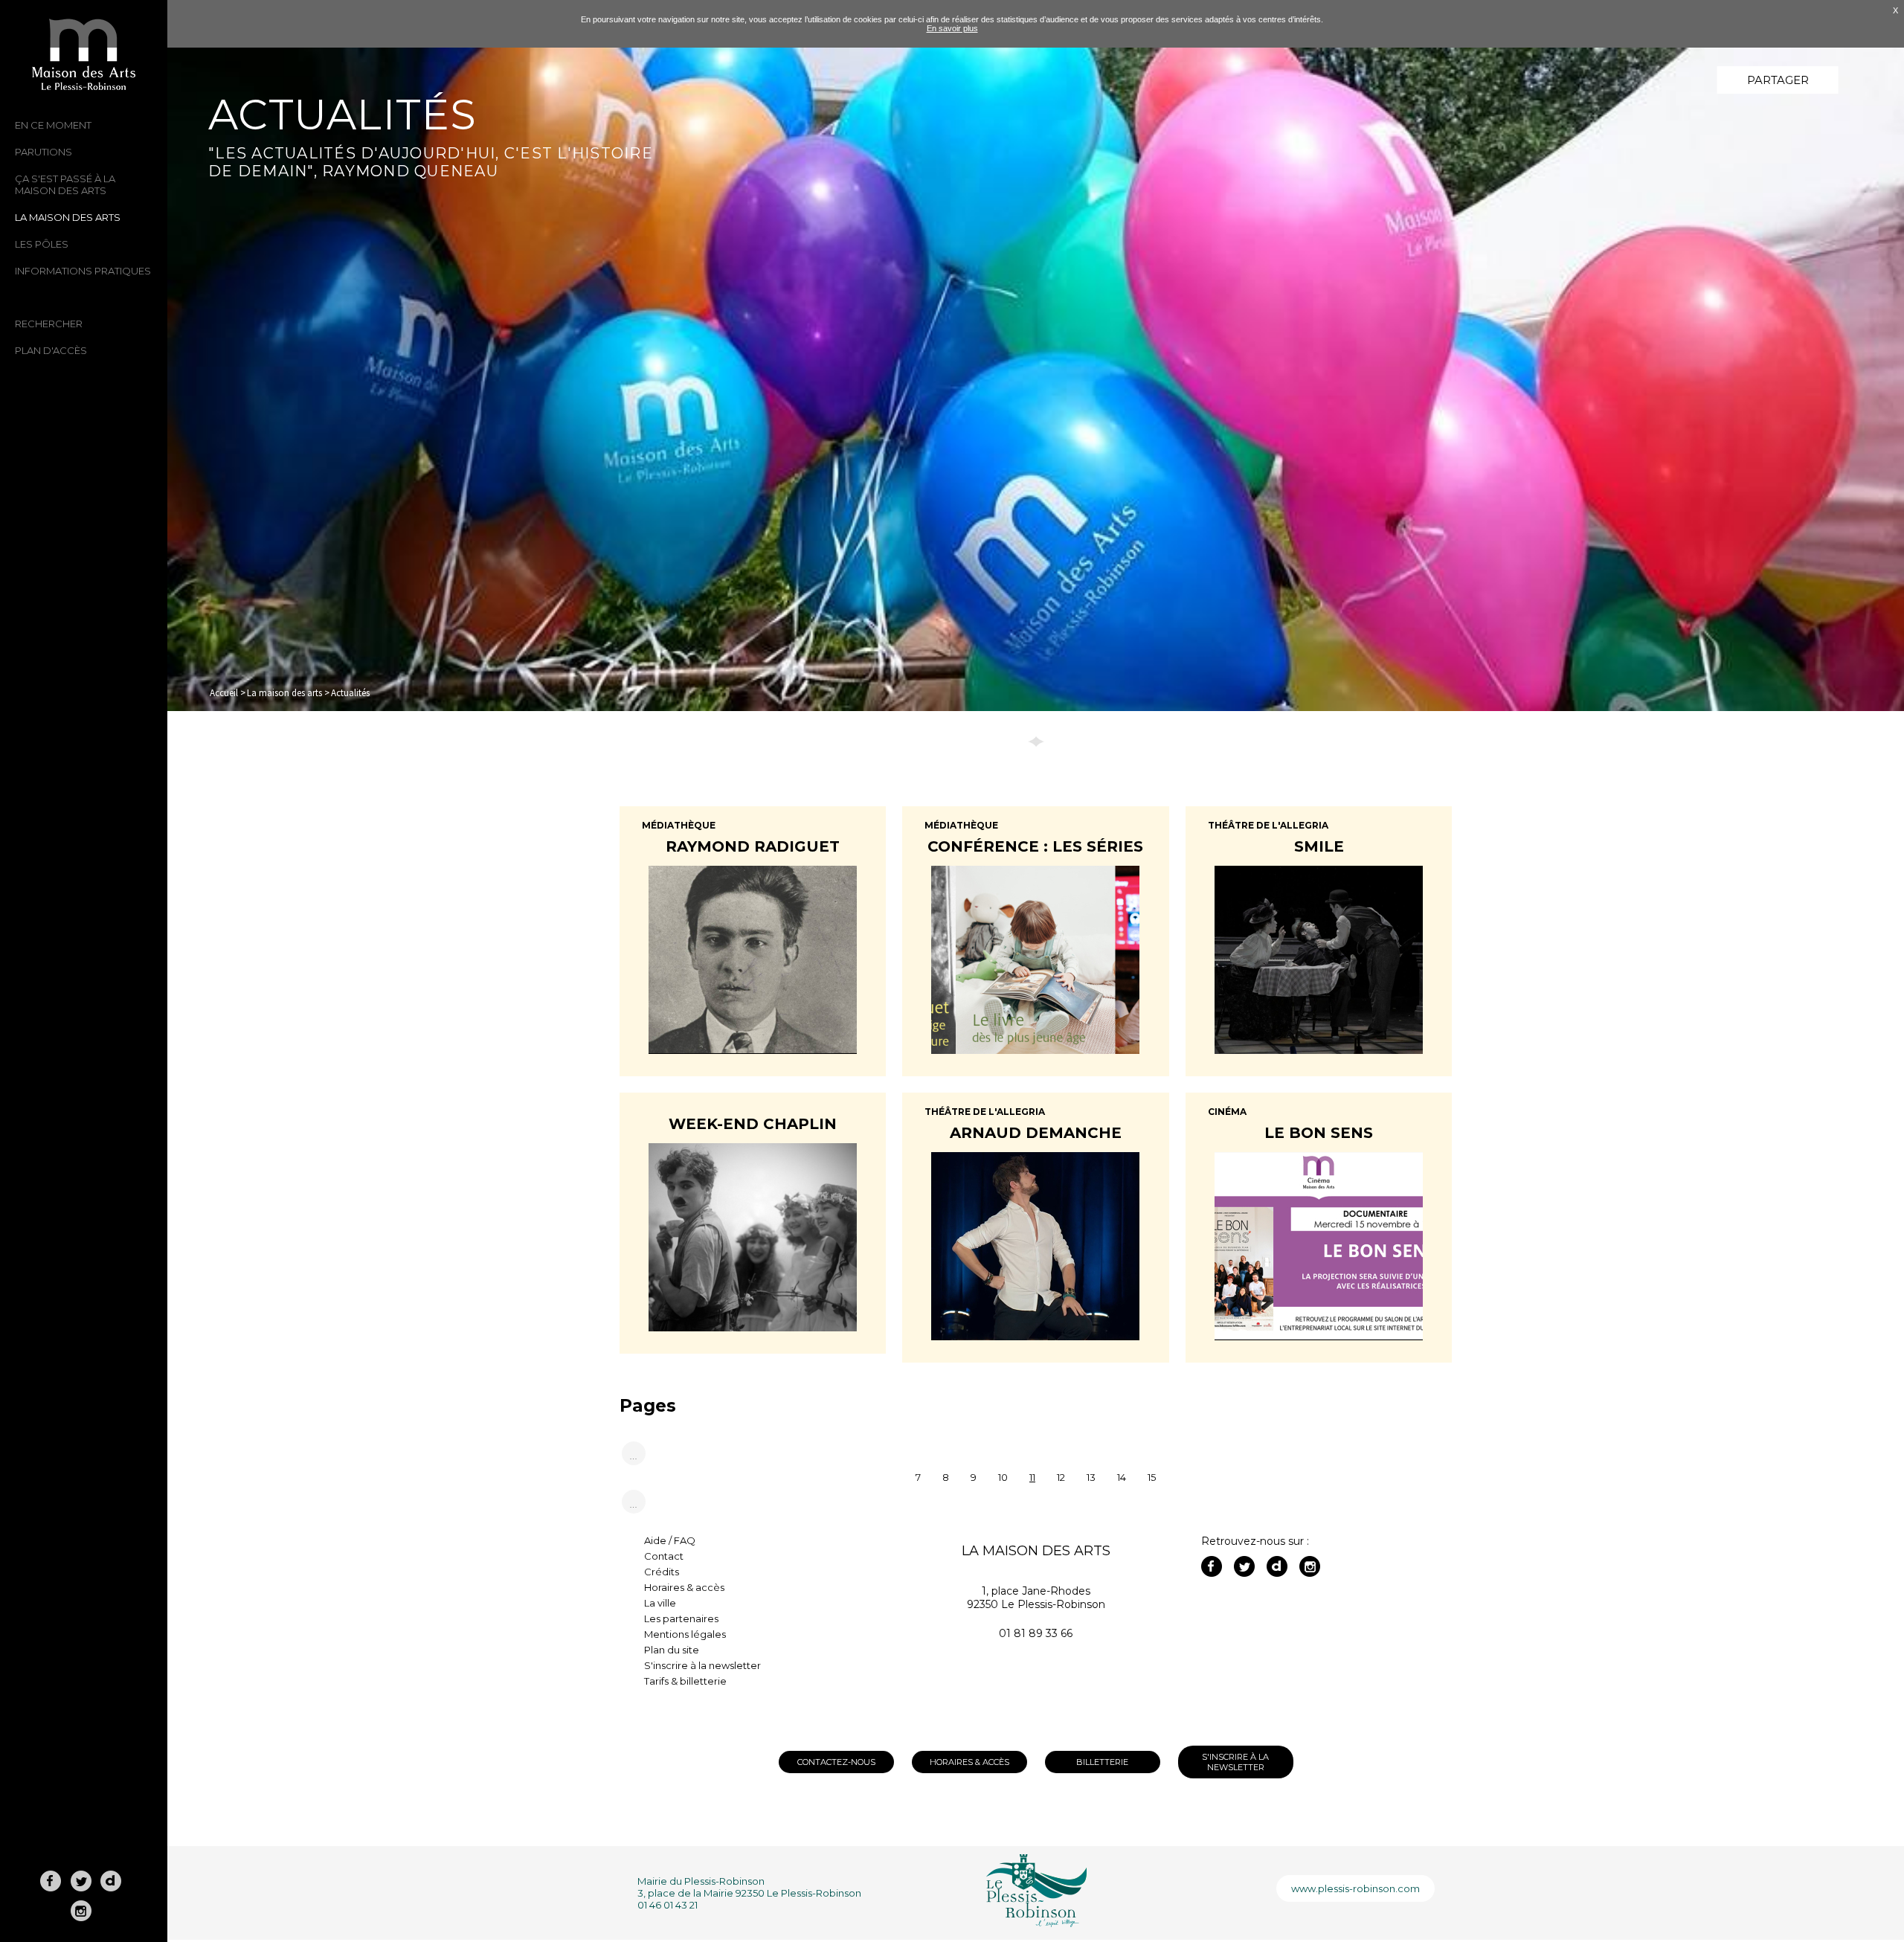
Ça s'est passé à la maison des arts (65, 184)
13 (1091, 1478)
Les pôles (42, 244)
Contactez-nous (836, 1762)
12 (1061, 1478)
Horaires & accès (684, 1587)
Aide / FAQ (670, 1540)
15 (1152, 1478)
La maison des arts (68, 217)
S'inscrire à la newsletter (702, 1665)
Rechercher (49, 324)
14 (1122, 1478)
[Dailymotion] (1277, 1566)
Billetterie (1102, 1762)
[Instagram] (1310, 1566)
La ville (660, 1603)
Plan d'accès (51, 350)
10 (1003, 1478)
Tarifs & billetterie (685, 1681)
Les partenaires (681, 1618)
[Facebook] (1212, 1566)
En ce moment (53, 125)
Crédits (662, 1572)
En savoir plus (952, 28)
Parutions (44, 152)
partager (1778, 80)
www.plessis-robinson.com (1355, 1888)
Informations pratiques (83, 271)
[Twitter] (1244, 1566)
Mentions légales (685, 1634)
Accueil (224, 693)
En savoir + (752, 968)
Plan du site (672, 1650)
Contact (664, 1556)
